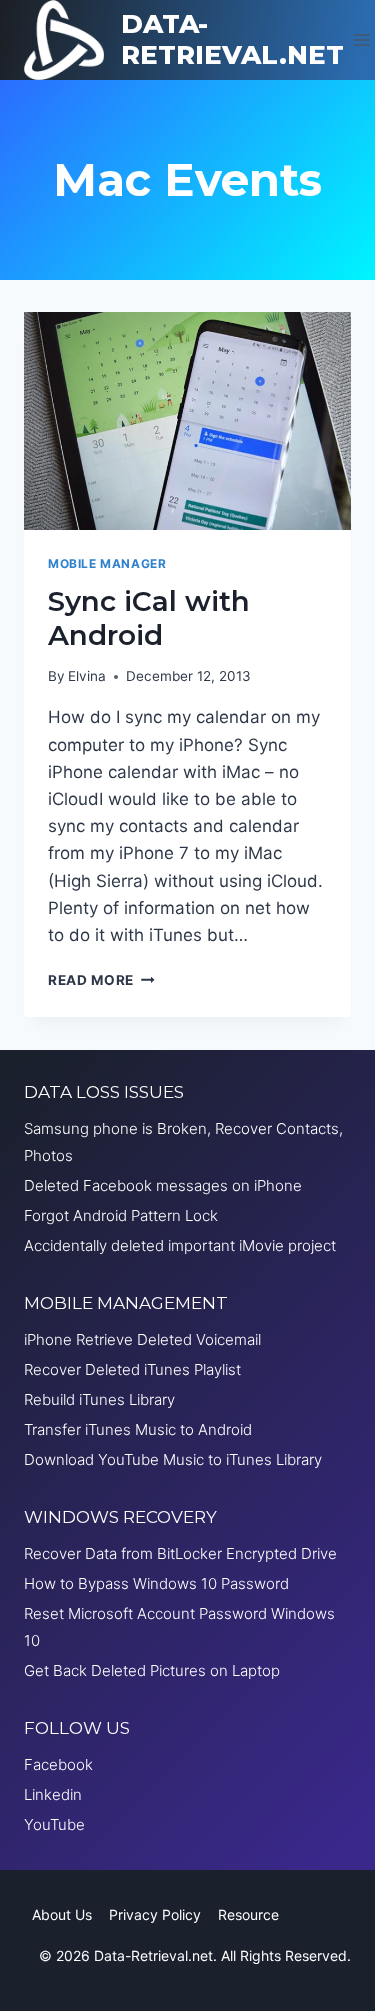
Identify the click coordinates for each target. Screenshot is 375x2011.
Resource (248, 1914)
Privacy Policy (155, 1914)
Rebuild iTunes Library (99, 1399)
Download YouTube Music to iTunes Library (173, 1459)
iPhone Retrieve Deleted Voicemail (142, 1339)
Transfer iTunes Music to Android (138, 1429)
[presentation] (187, 421)
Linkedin (53, 1794)
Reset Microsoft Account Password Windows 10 (179, 1627)
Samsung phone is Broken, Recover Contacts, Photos (183, 1142)
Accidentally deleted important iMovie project (180, 1245)
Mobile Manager (107, 563)
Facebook (58, 1764)
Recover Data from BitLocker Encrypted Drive (180, 1553)
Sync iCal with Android (149, 618)
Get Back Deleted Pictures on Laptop (152, 1670)
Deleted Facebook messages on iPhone (163, 1185)
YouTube (54, 1824)
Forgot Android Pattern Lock (121, 1215)
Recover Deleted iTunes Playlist (132, 1369)
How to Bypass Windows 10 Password (156, 1583)
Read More (101, 980)
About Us (62, 1914)
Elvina (87, 676)
